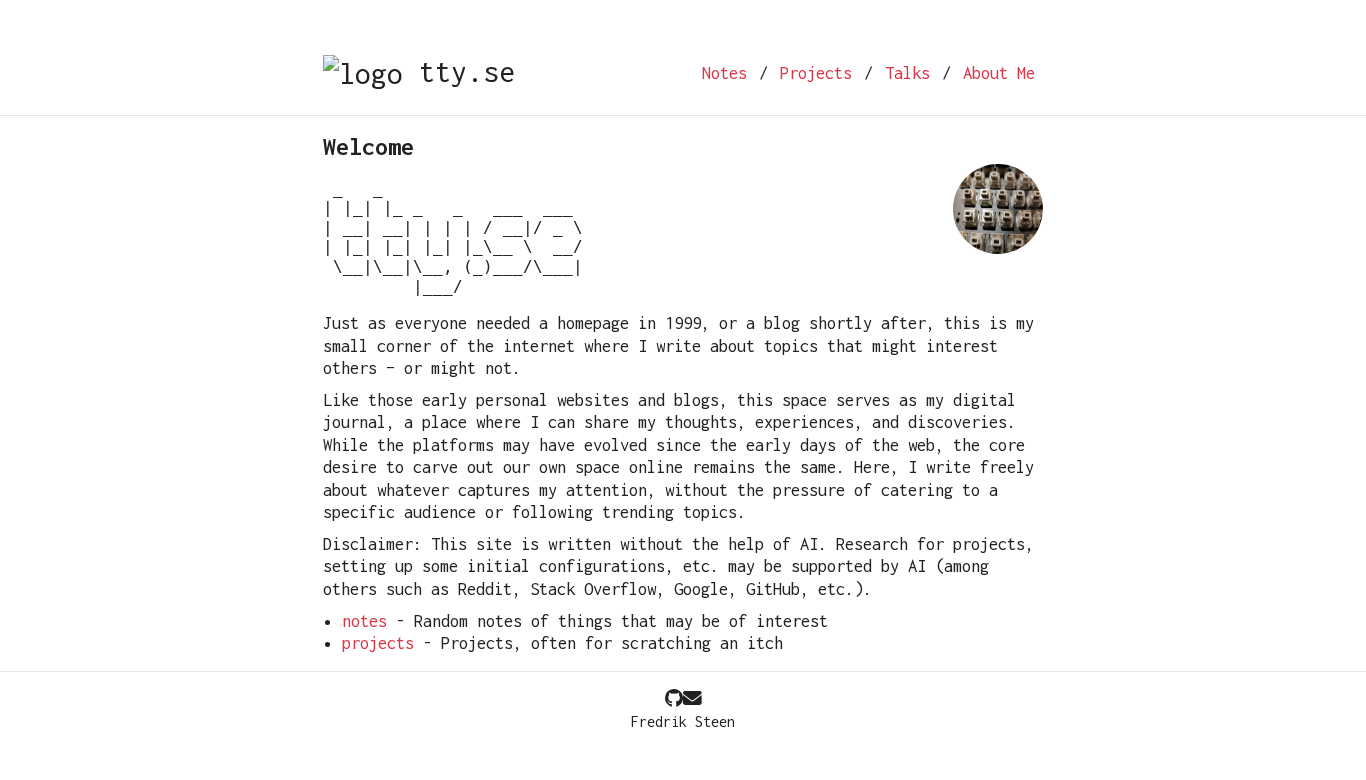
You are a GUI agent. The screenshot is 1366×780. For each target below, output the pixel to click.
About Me (999, 73)
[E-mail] (692, 698)
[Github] (674, 698)
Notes (724, 73)
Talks (907, 73)
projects (378, 643)
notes (364, 621)
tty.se (459, 71)
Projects (816, 73)
